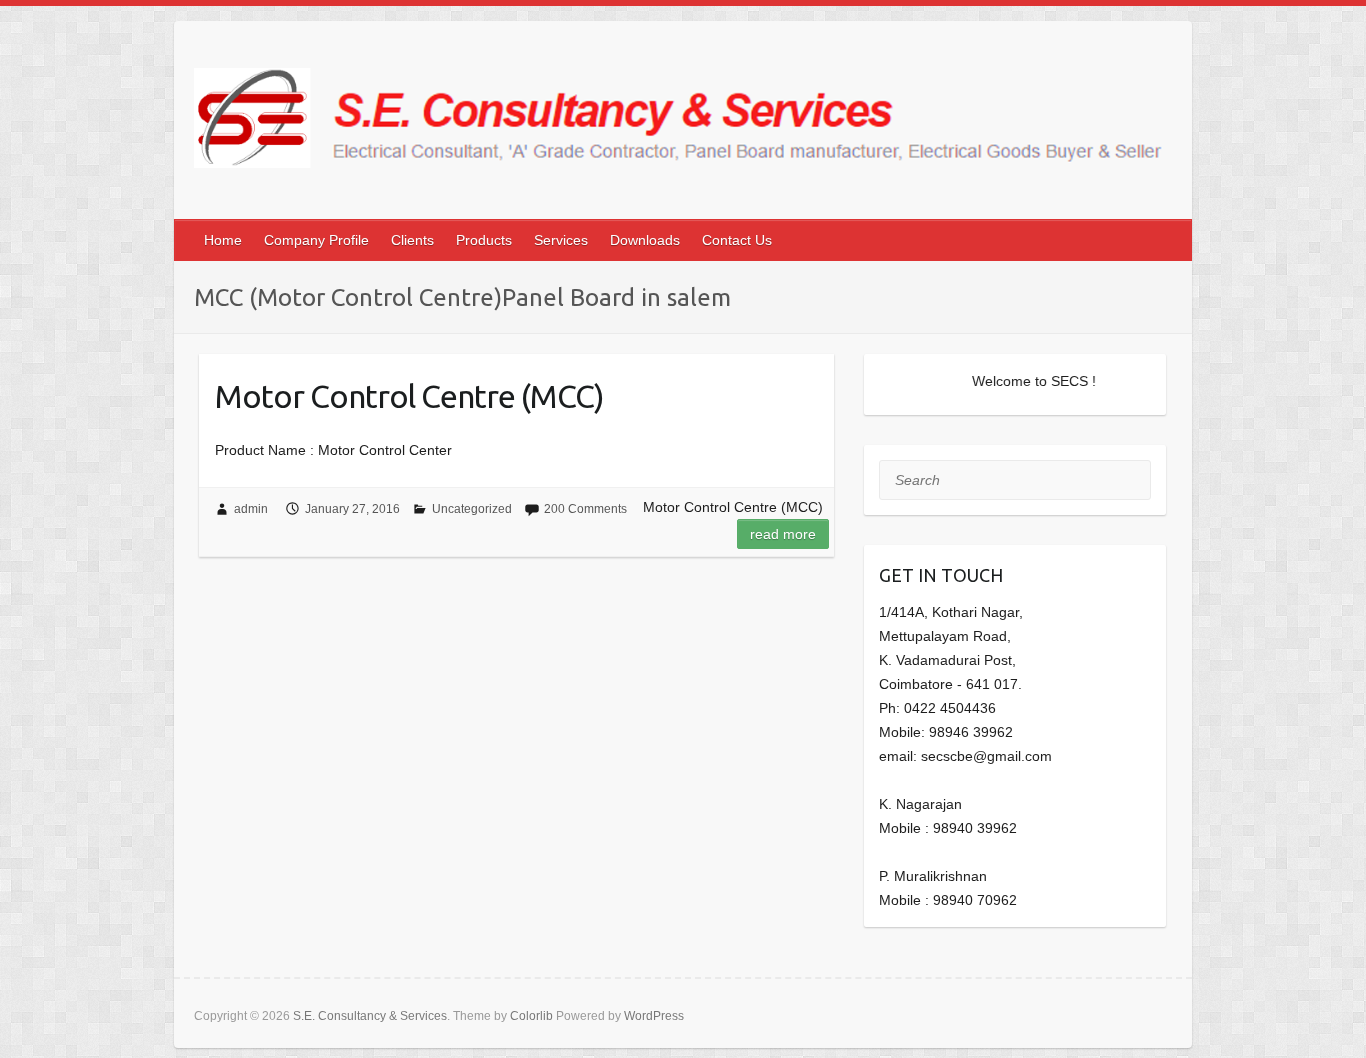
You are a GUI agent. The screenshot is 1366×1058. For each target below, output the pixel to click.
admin (251, 509)
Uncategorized (472, 509)
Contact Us (737, 240)
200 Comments (585, 509)
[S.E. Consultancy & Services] (683, 126)
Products (484, 240)
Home (223, 240)
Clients (412, 240)
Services (561, 240)
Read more (783, 534)
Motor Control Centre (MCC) (409, 396)
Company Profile (316, 240)
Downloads (645, 240)
